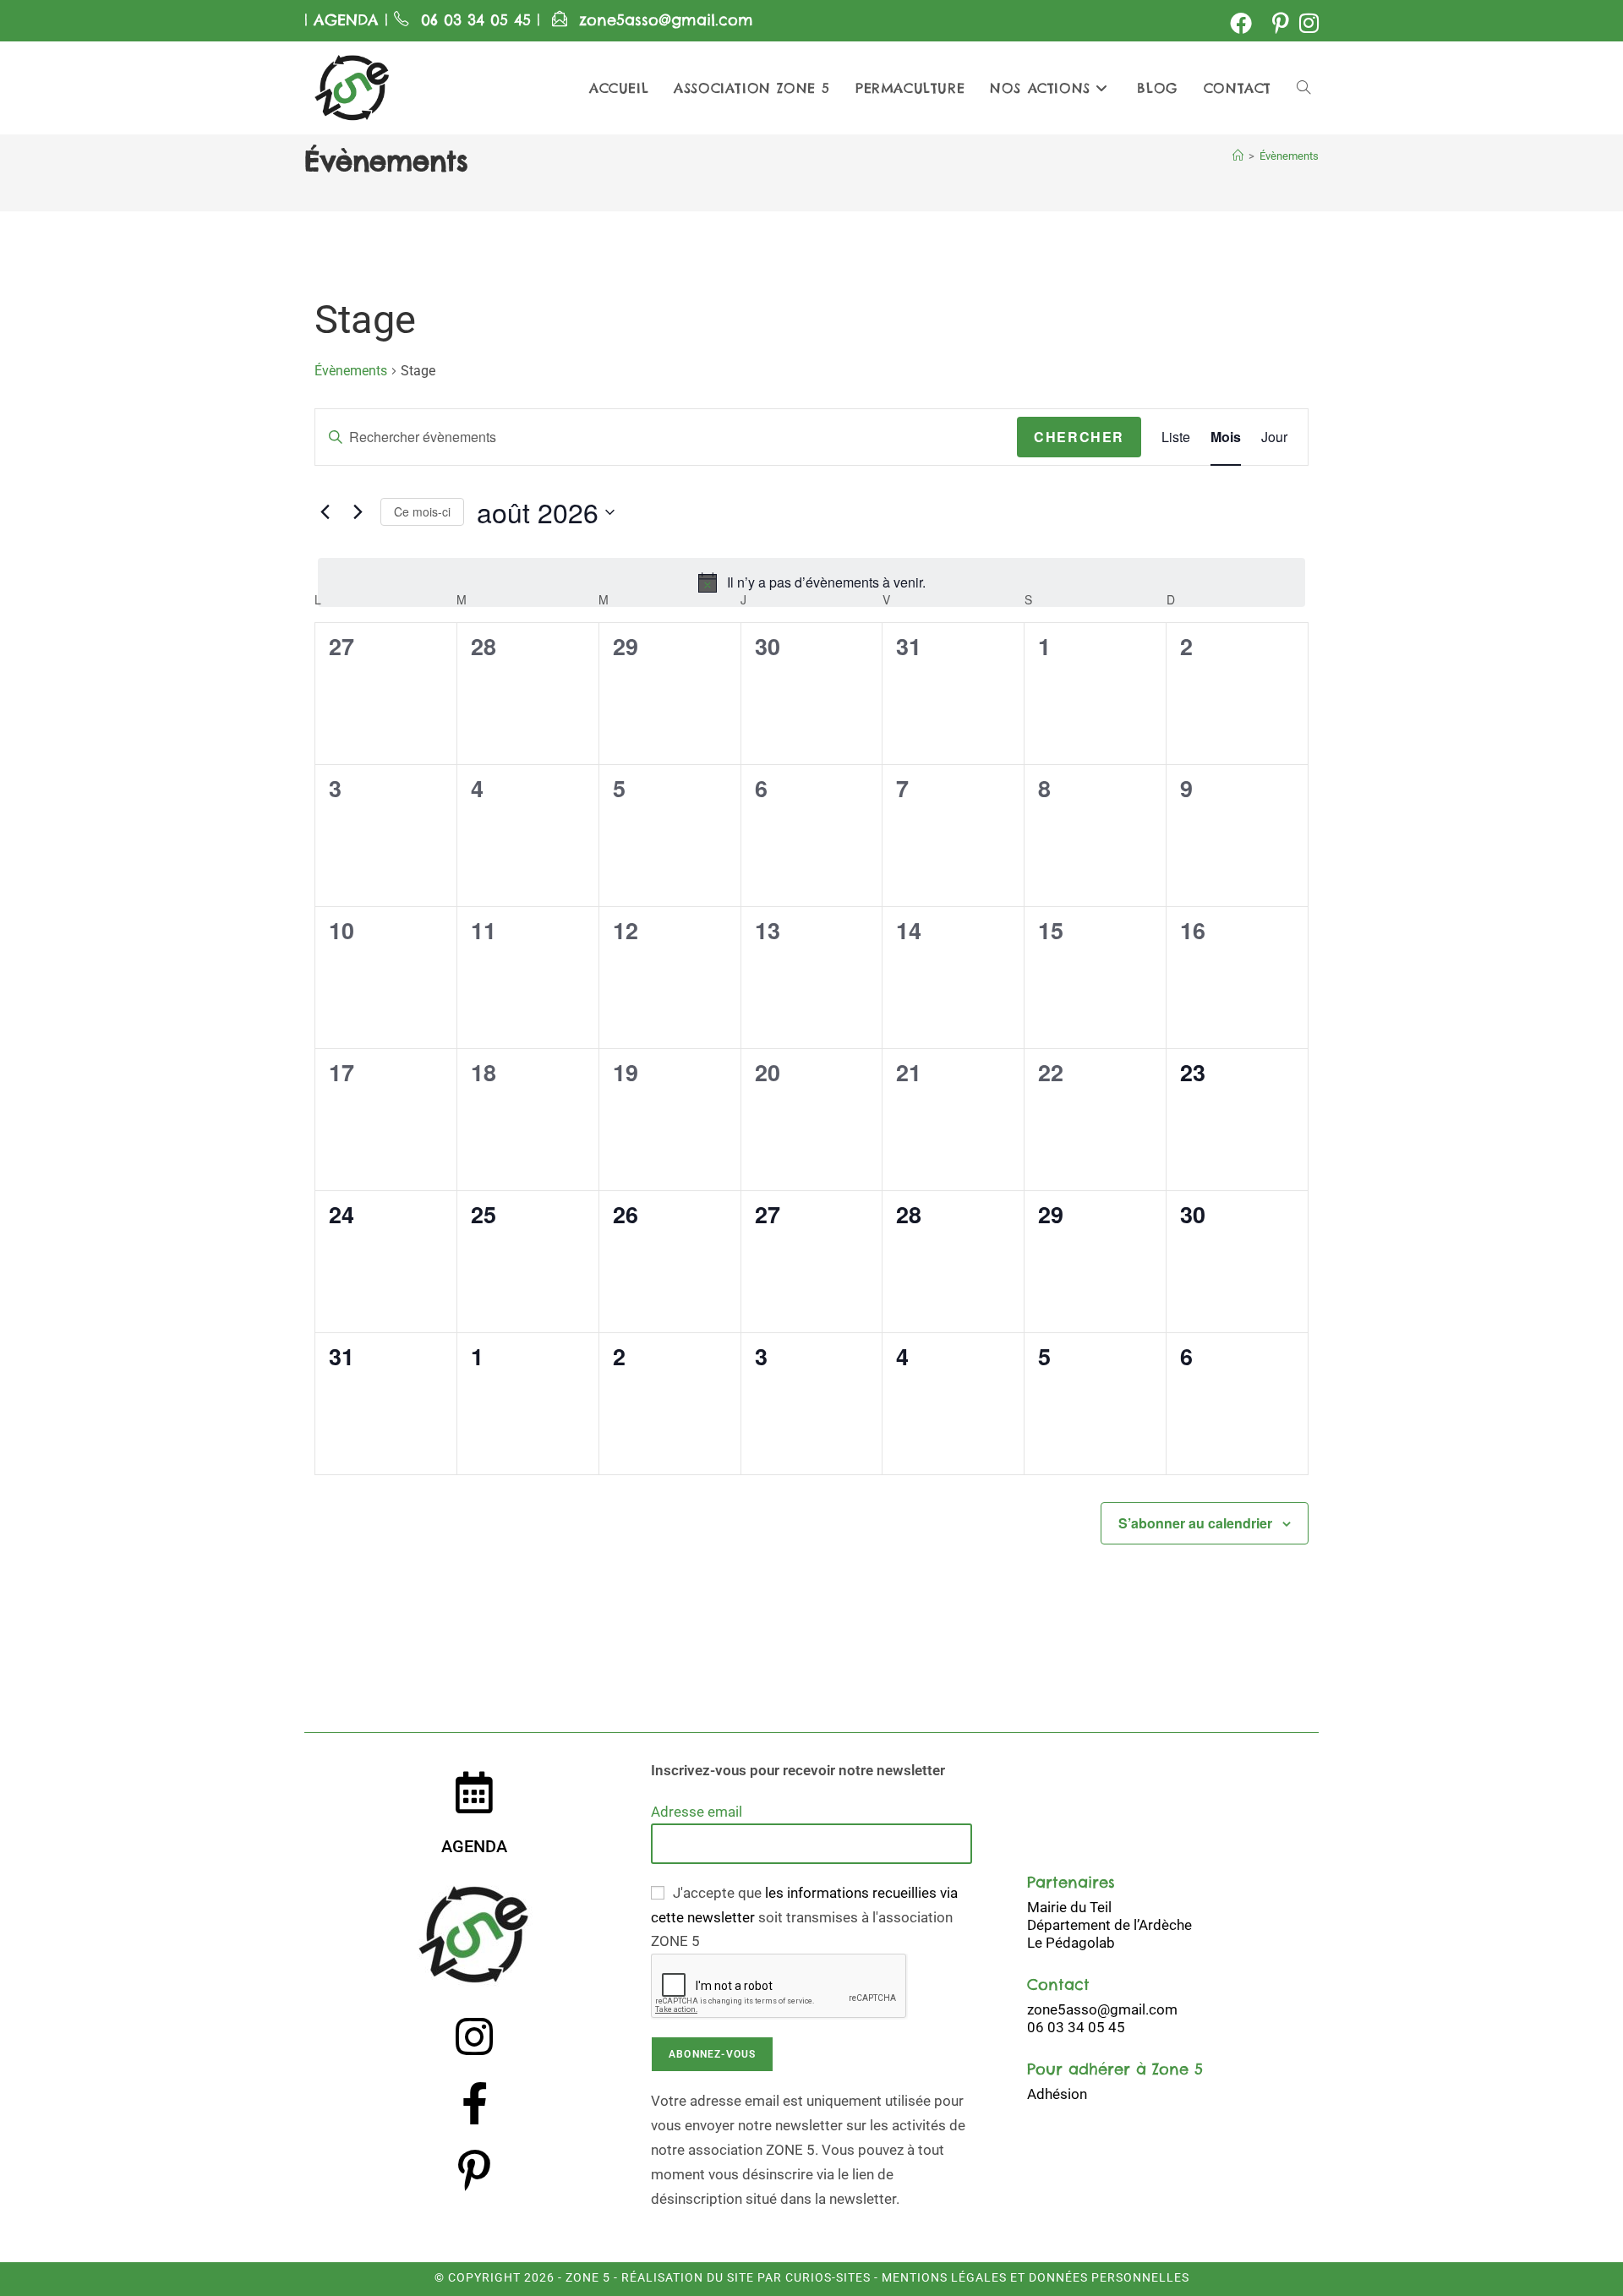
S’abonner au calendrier (1195, 1523)
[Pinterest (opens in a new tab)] (1281, 23)
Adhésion (1057, 2094)
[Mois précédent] (325, 512)
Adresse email (697, 1812)
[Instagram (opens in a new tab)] (1306, 23)
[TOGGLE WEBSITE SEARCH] (1303, 88)
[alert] (811, 582)
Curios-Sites (826, 2277)
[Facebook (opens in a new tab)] (1241, 23)
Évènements (1289, 156)
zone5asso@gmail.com (666, 20)
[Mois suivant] (358, 512)
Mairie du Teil (1069, 1907)
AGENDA (343, 20)
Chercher (1079, 437)
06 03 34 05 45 (479, 20)
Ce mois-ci (422, 511)
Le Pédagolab (1071, 1943)
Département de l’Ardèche (1109, 1925)
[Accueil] (1238, 156)
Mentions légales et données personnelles (1036, 2277)
